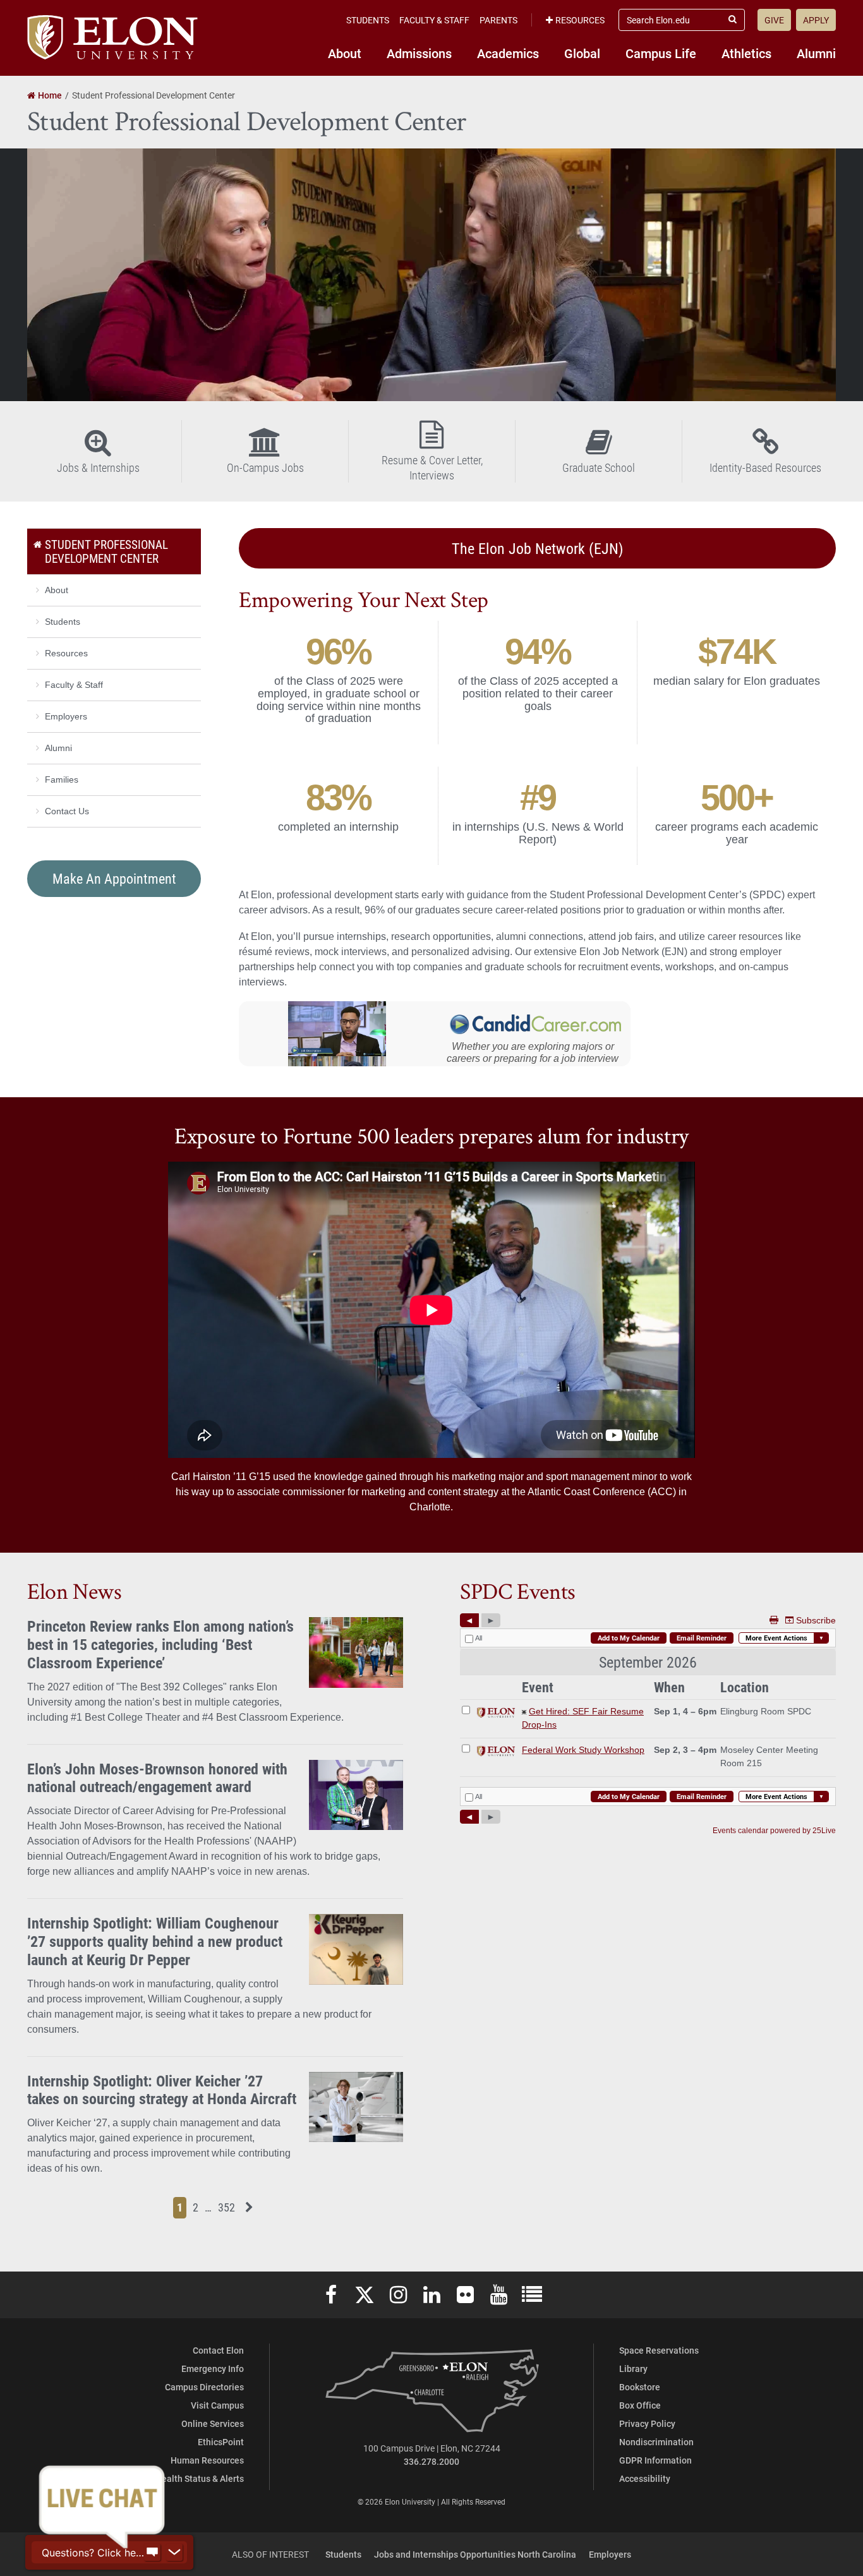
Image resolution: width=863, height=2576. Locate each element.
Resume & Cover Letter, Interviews (432, 467)
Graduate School (599, 467)
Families (62, 779)
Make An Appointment (114, 878)
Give (774, 20)
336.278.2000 (431, 2461)
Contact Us (67, 811)
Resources (580, 20)
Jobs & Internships (98, 467)
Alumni (816, 53)
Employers (66, 716)
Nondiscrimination (656, 2442)
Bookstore (640, 2387)
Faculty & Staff (434, 20)
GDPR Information (655, 2460)
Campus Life (661, 53)
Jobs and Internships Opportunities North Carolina (475, 2554)
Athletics (746, 53)
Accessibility (645, 2478)
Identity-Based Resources (765, 467)
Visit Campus (217, 2405)
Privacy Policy (647, 2423)
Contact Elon (218, 2350)
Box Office (640, 2405)
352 (228, 2207)
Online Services (213, 2423)
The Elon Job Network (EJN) (538, 548)
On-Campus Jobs (265, 467)
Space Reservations (659, 2350)
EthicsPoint (221, 2442)
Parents (498, 20)
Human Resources (207, 2460)
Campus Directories (204, 2387)
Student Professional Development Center (106, 551)
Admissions (419, 53)
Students (368, 20)
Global (582, 53)
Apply (816, 20)
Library (633, 2368)
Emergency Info (213, 2368)
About (345, 53)
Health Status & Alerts (200, 2478)
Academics (508, 53)
